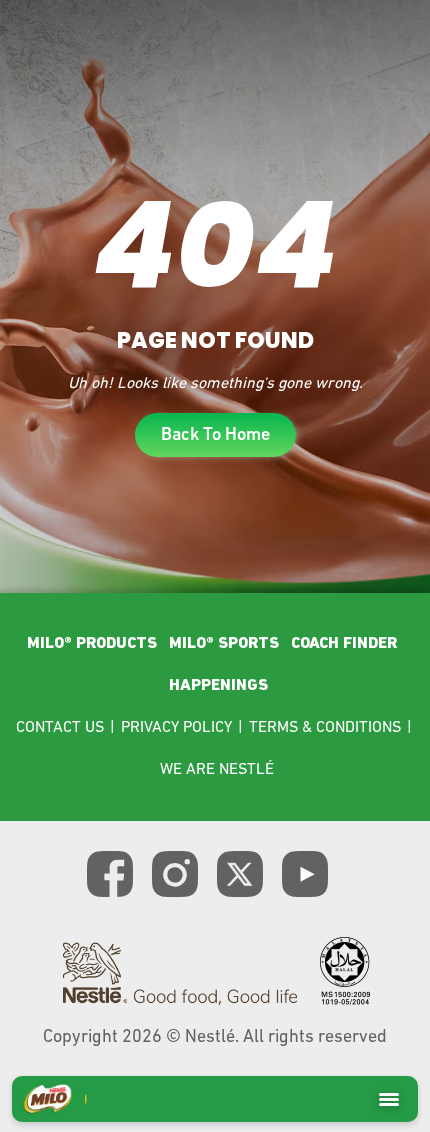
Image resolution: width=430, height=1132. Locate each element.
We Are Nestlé (217, 770)
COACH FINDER (344, 644)
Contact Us (60, 728)
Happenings (218, 686)
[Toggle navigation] (389, 1099)
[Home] (47, 1099)
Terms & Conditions (325, 728)
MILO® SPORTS (224, 644)
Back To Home (215, 436)
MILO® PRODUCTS (92, 644)
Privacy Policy (176, 728)
